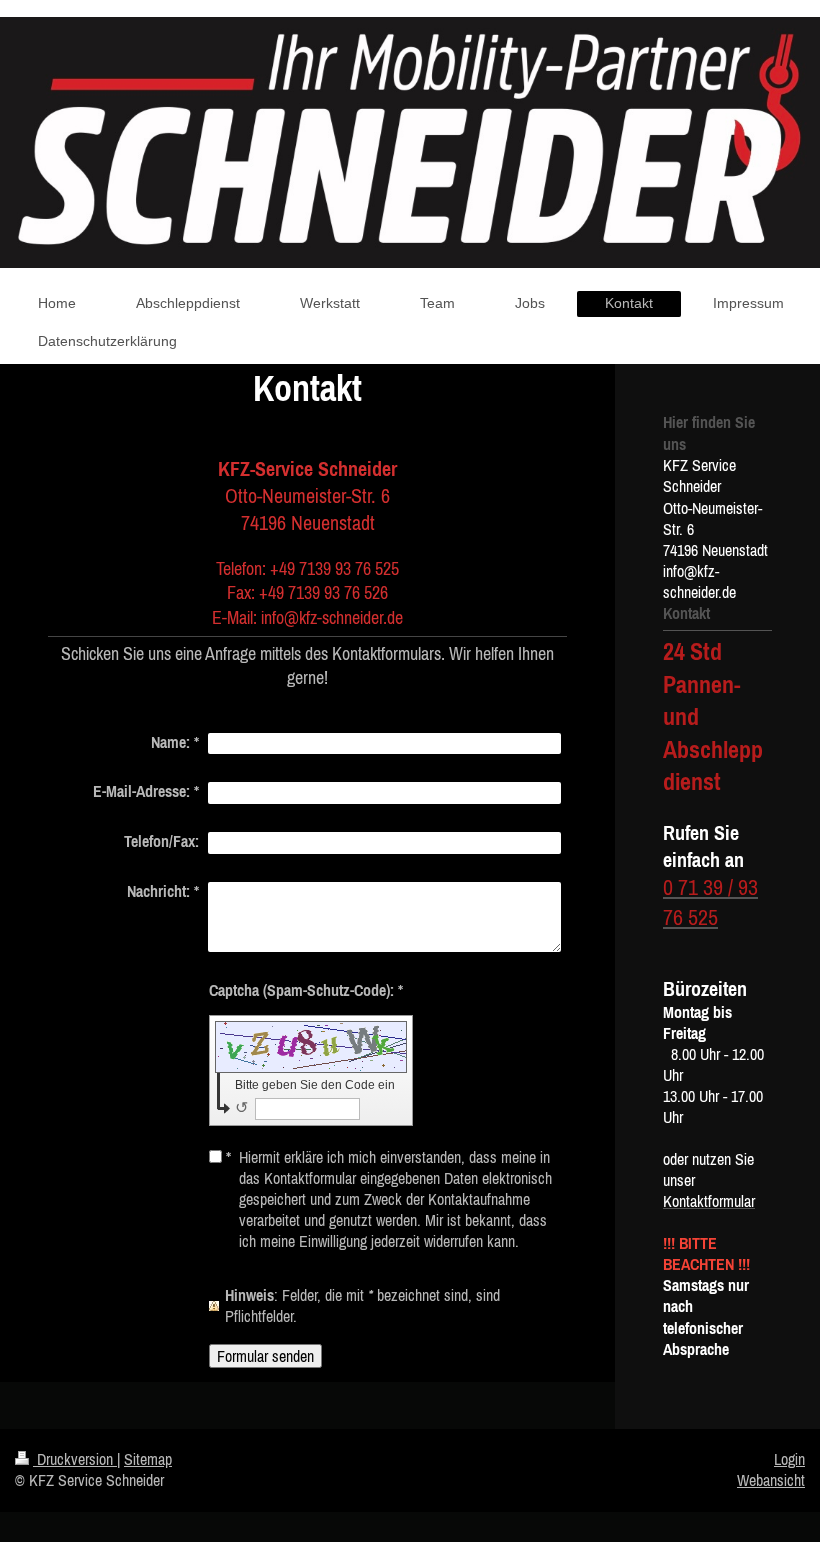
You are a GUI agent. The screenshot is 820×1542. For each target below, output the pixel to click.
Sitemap (148, 1459)
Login (789, 1459)
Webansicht (771, 1480)
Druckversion (75, 1459)
